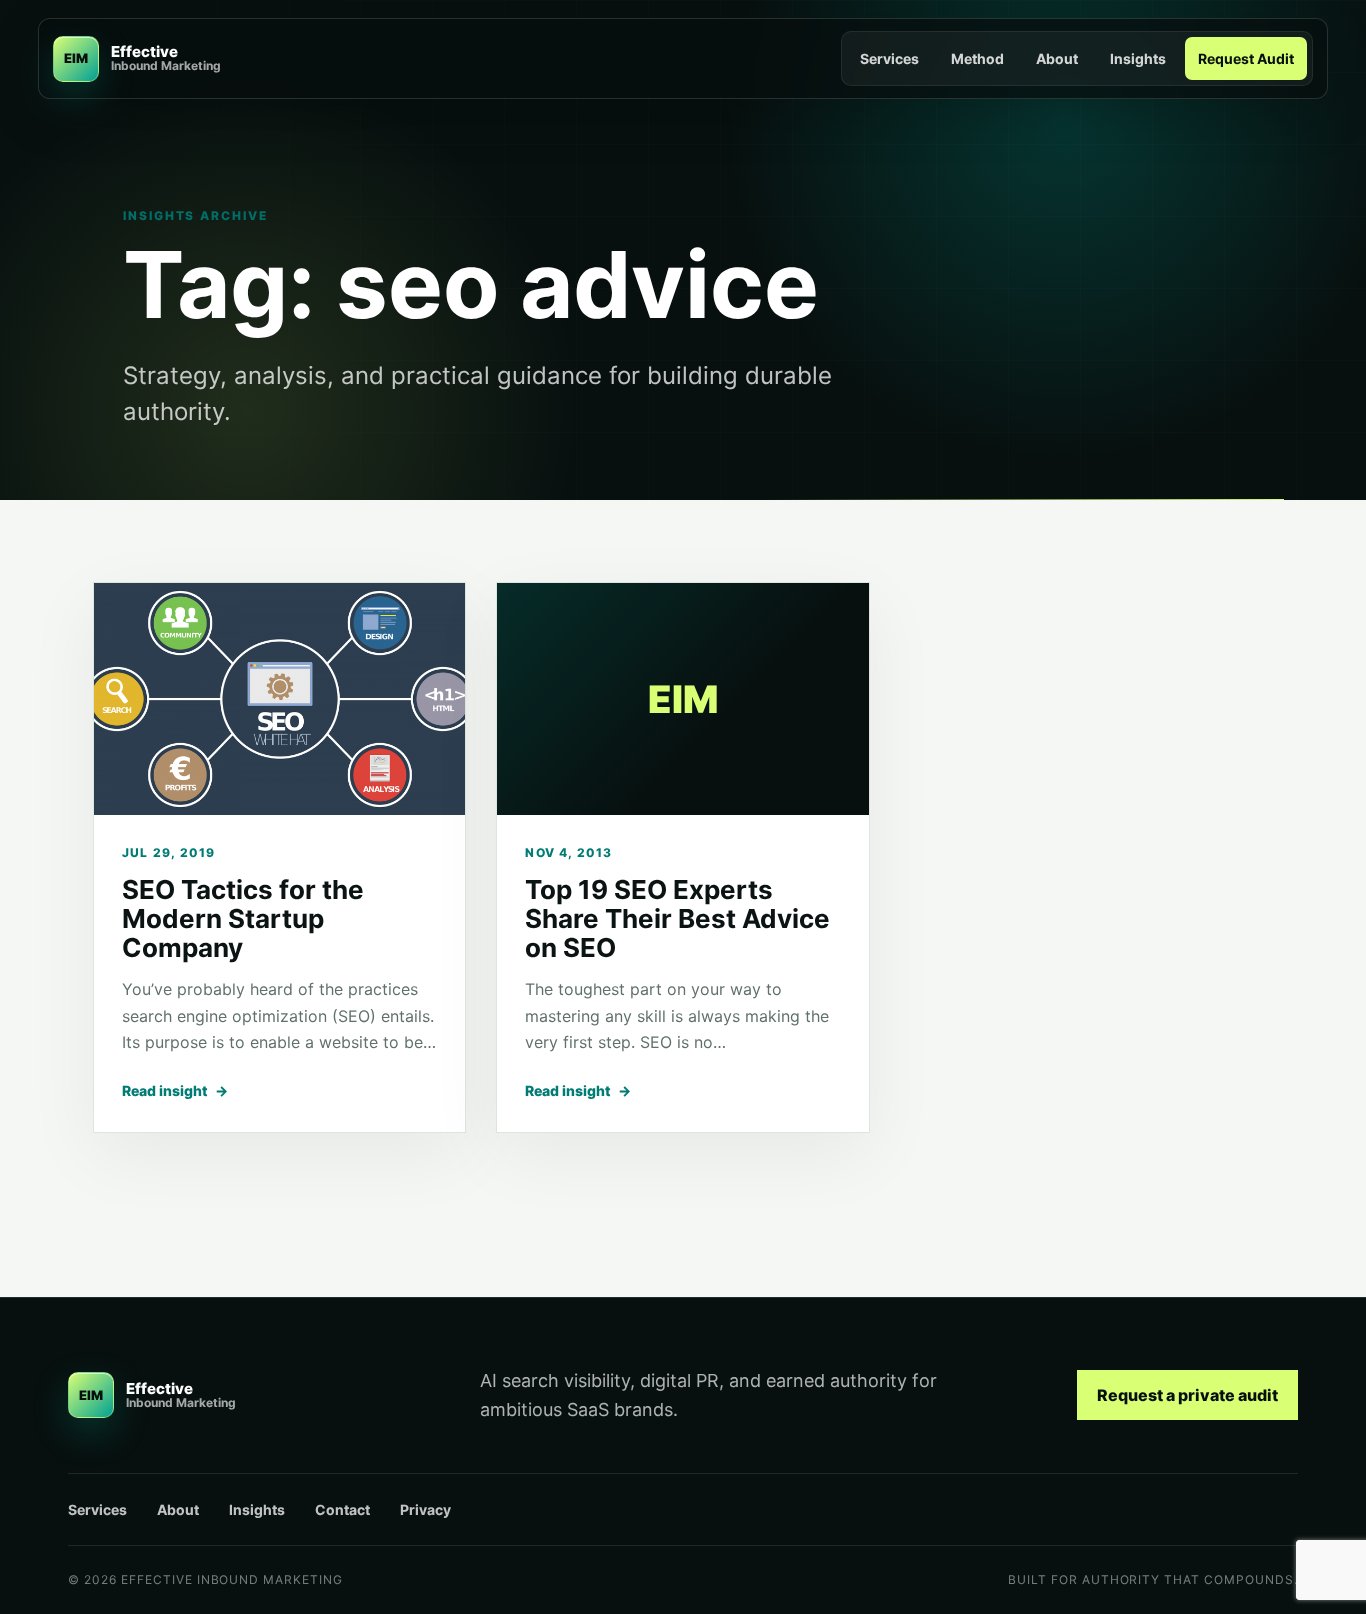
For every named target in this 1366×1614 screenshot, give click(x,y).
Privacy (425, 1509)
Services (889, 58)
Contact (342, 1509)
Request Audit (1246, 58)
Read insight (175, 1090)
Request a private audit (1187, 1395)
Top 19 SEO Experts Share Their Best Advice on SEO (677, 918)
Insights (1138, 58)
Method (977, 58)
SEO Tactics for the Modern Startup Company (243, 918)
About (1057, 58)
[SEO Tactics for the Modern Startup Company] (279, 699)
